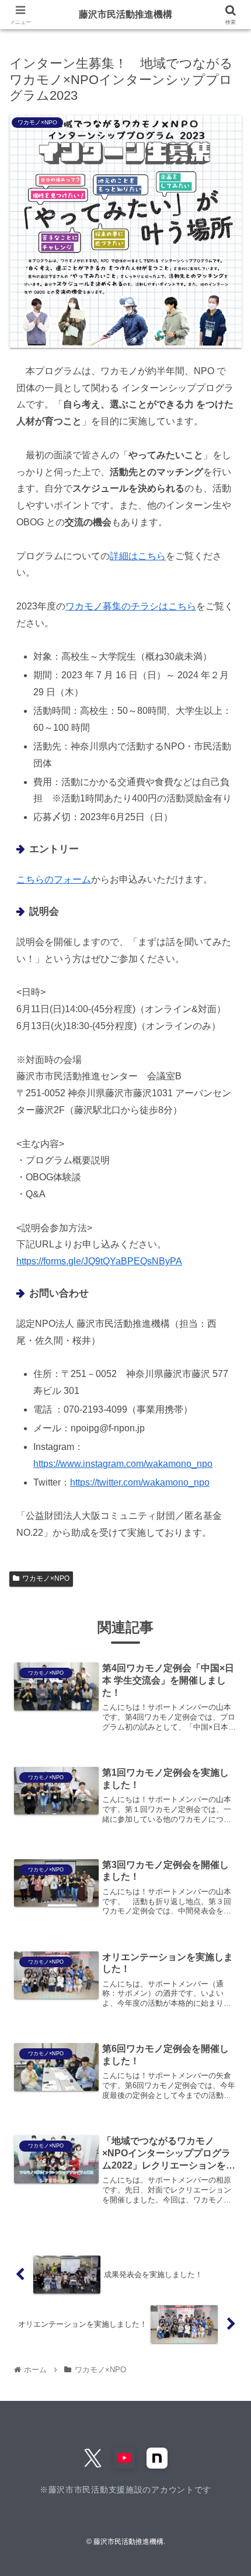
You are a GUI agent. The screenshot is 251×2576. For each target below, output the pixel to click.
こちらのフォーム (54, 879)
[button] (228, 1859)
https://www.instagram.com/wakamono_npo (123, 1464)
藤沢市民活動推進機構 (125, 14)
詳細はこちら (138, 556)
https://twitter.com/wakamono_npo (140, 1482)
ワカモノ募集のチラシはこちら (131, 606)
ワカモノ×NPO (46, 1578)
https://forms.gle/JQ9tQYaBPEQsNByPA (99, 1261)
